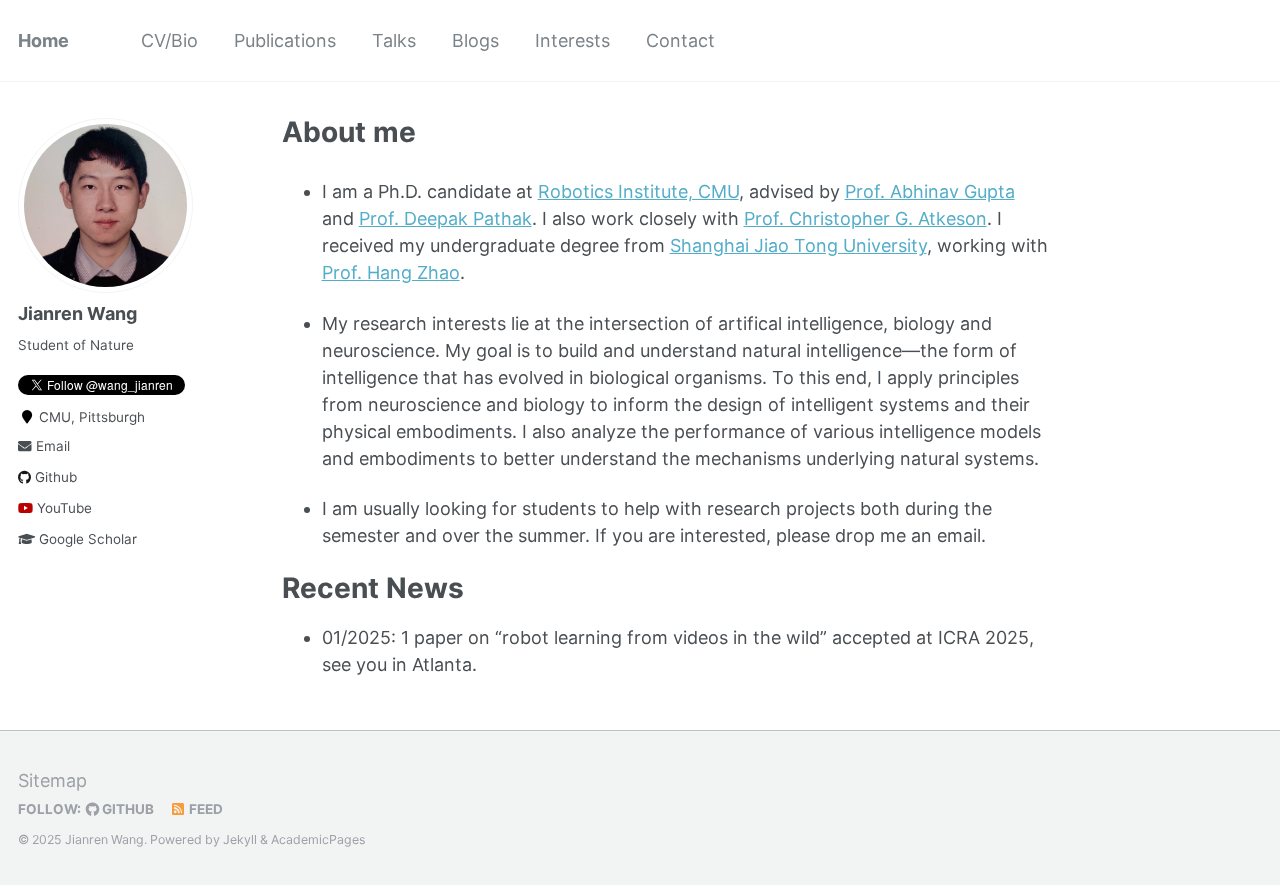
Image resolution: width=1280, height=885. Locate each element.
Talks (394, 40)
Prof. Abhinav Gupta (930, 191)
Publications (285, 40)
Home (43, 40)
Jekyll (240, 839)
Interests (572, 40)
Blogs (475, 40)
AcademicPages (318, 839)
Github (54, 477)
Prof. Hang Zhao (391, 272)
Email (51, 446)
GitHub (126, 809)
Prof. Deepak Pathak (445, 218)
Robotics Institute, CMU (638, 191)
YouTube (62, 508)
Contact (680, 40)
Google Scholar (86, 539)
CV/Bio (169, 40)
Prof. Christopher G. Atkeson (865, 218)
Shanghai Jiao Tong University (798, 245)
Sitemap (52, 780)
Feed (204, 809)
